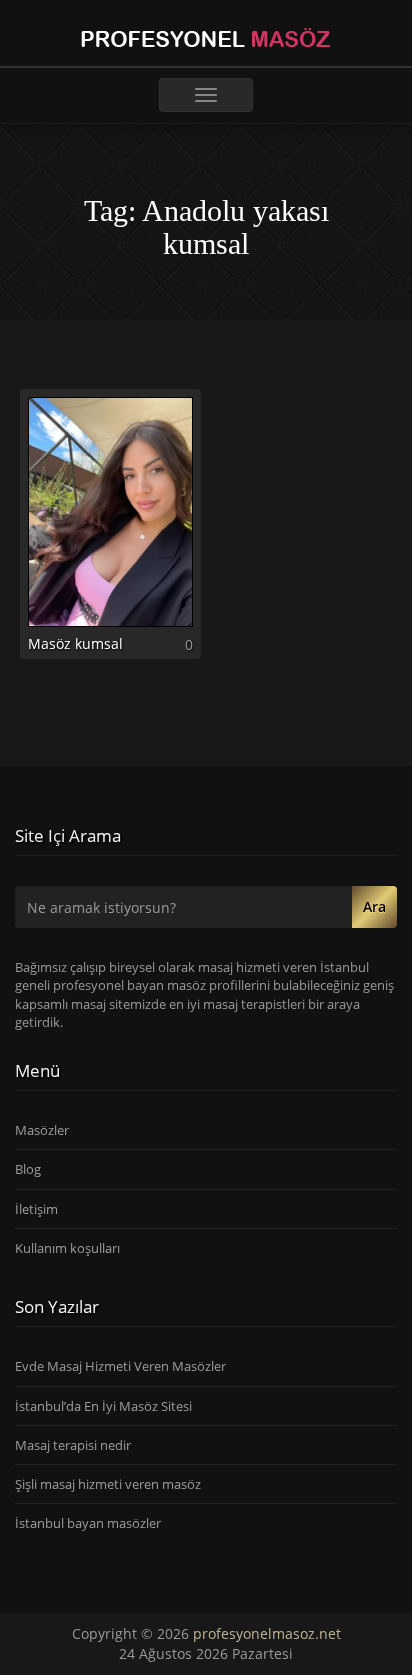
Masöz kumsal (75, 643)
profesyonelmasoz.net (267, 1633)
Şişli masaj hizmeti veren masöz (108, 1484)
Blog (28, 1169)
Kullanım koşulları (67, 1248)
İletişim (36, 1209)
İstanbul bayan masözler (88, 1523)
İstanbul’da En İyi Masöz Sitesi (103, 1406)
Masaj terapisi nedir (73, 1445)
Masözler (42, 1130)
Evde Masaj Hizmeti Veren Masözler (120, 1366)
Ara (374, 906)
